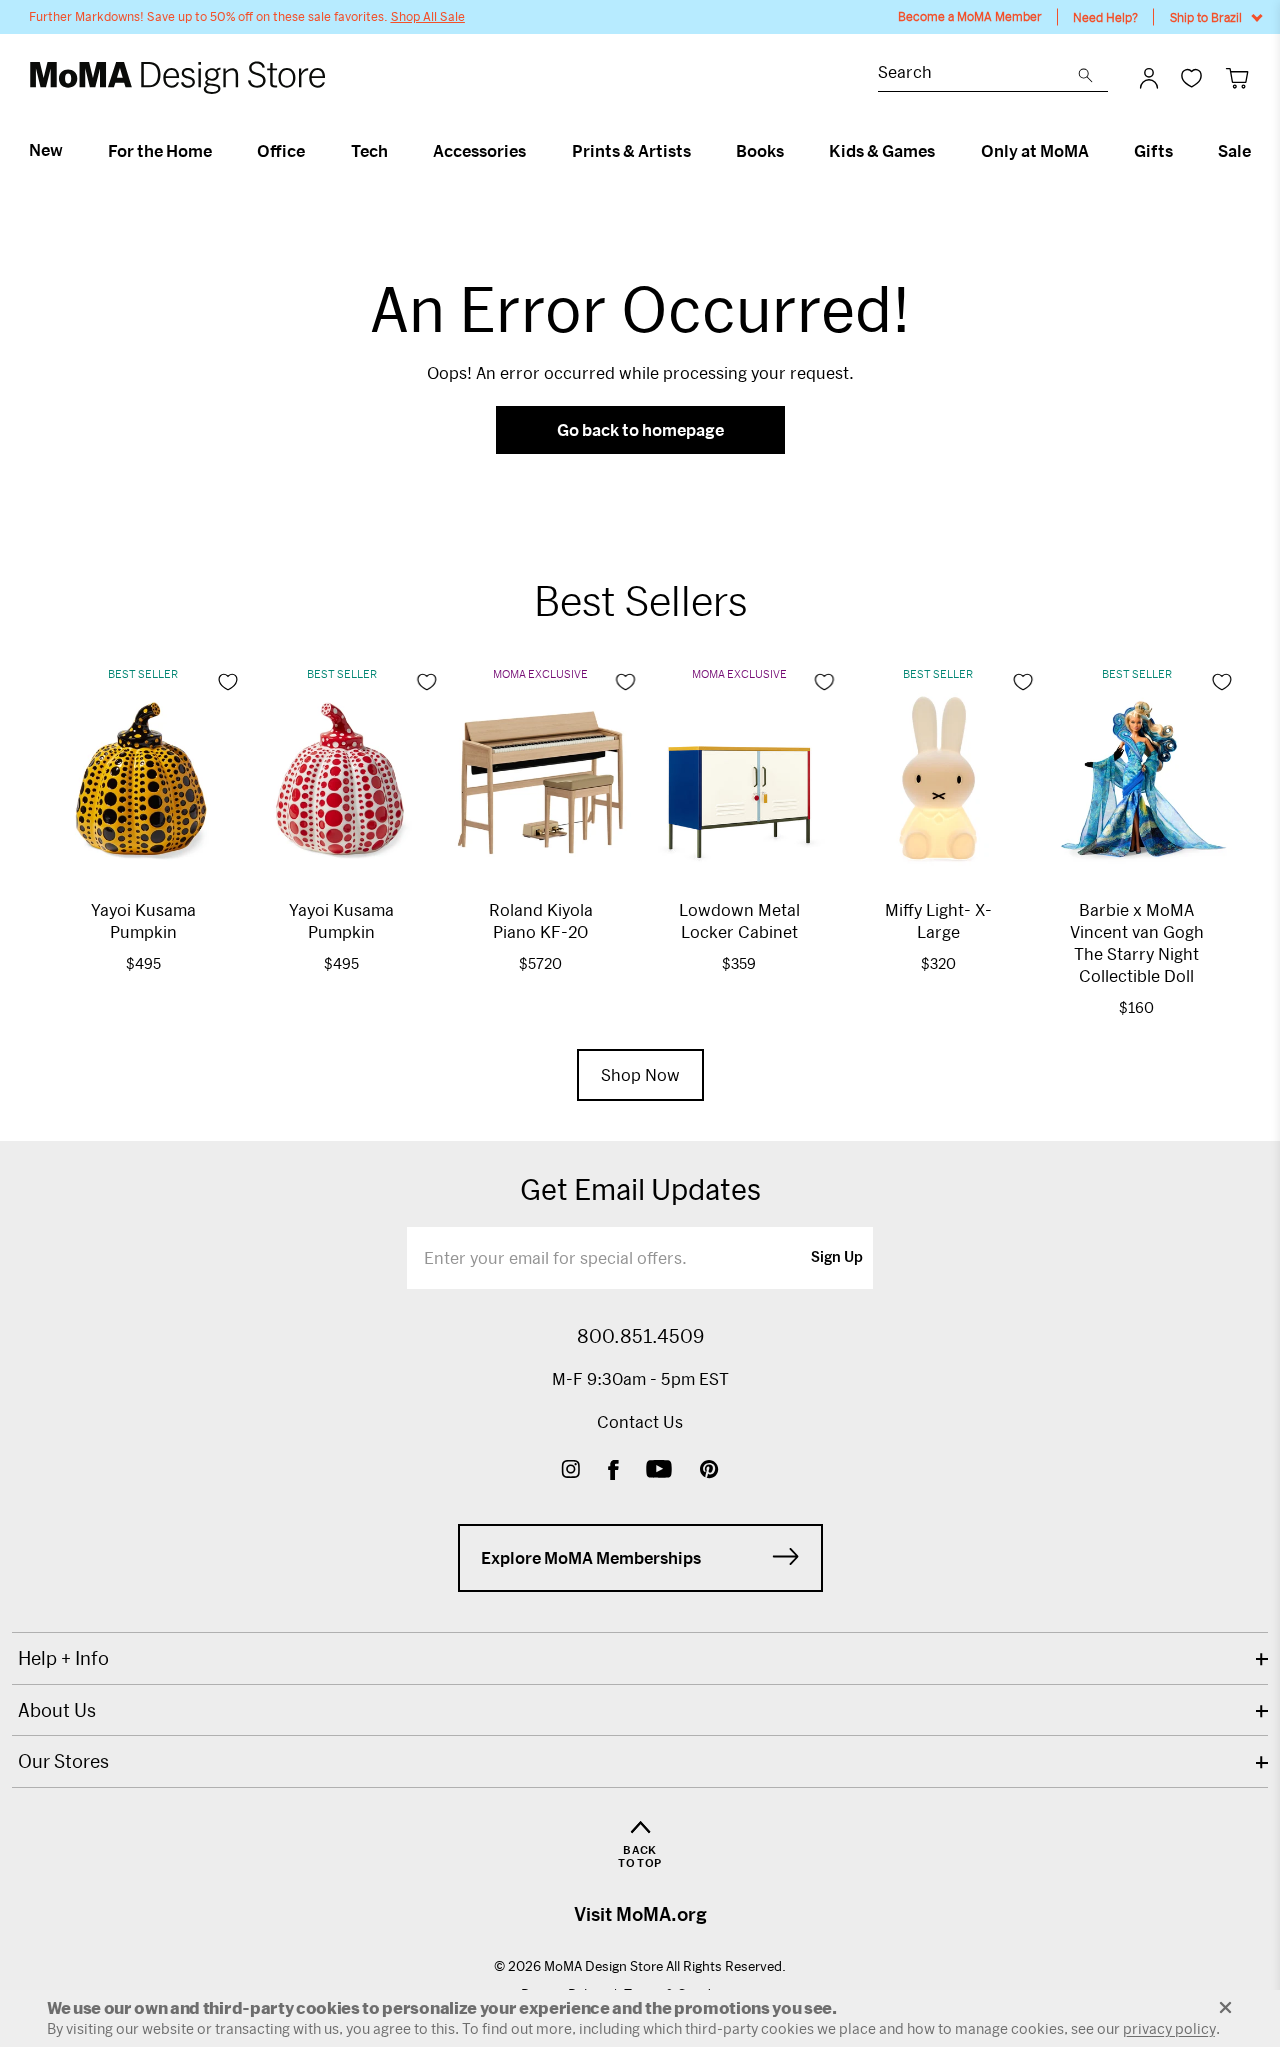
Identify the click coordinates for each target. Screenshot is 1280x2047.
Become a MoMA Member (970, 16)
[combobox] (978, 74)
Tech (369, 151)
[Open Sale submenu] (1259, 151)
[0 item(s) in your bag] (1237, 77)
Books (760, 151)
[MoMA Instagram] (570, 1471)
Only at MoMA (1035, 151)
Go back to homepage (640, 429)
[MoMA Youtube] (659, 1471)
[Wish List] (1191, 77)
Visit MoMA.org (640, 1914)
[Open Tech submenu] (396, 151)
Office (281, 151)
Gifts (1153, 151)
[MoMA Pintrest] (709, 1471)
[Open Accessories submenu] (534, 151)
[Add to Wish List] (228, 682)
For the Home (160, 151)
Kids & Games (882, 151)
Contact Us (640, 1421)
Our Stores (63, 1761)
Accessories (479, 151)
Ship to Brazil (1206, 17)
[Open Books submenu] (792, 151)
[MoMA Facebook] (613, 1471)
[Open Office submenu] (313, 151)
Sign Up (837, 1258)
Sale (1234, 151)
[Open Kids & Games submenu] (943, 151)
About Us (57, 1710)
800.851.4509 (640, 1336)
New (46, 150)
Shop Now (640, 1074)
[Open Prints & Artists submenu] (699, 151)
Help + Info (63, 1658)
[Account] (1149, 78)
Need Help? (1105, 17)
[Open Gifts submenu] (1181, 151)
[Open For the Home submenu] (220, 151)
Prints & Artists (631, 151)
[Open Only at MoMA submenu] (1097, 151)
